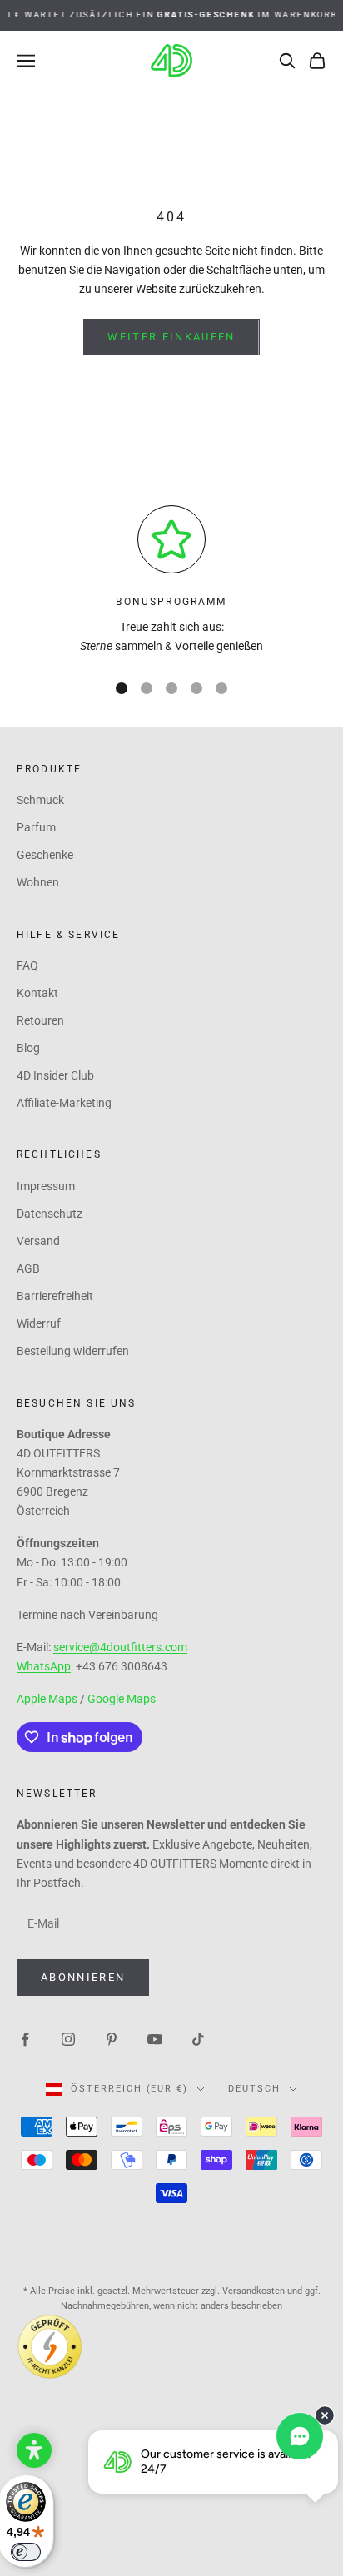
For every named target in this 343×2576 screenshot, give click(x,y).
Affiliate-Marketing (64, 1103)
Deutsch (254, 2089)
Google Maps (122, 1699)
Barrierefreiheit (55, 1296)
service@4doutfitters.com (120, 1647)
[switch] (26, 2552)
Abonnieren (83, 1977)
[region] (171, 581)
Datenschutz (50, 1214)
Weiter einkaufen (171, 337)
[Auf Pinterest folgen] (112, 2038)
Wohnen (38, 882)
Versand (38, 1241)
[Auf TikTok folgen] (198, 2038)
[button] (34, 2450)
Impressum (46, 1186)
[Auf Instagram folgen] (68, 2038)
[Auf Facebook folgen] (25, 2038)
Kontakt (37, 993)
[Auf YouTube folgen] (155, 2038)
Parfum (36, 827)
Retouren (40, 1020)
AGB (28, 1268)
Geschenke (45, 855)
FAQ (27, 965)
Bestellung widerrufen (73, 1351)
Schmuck (40, 800)
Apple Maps (47, 1699)
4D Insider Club (55, 1075)
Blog (28, 1048)
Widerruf (39, 1323)
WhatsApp (44, 1666)
